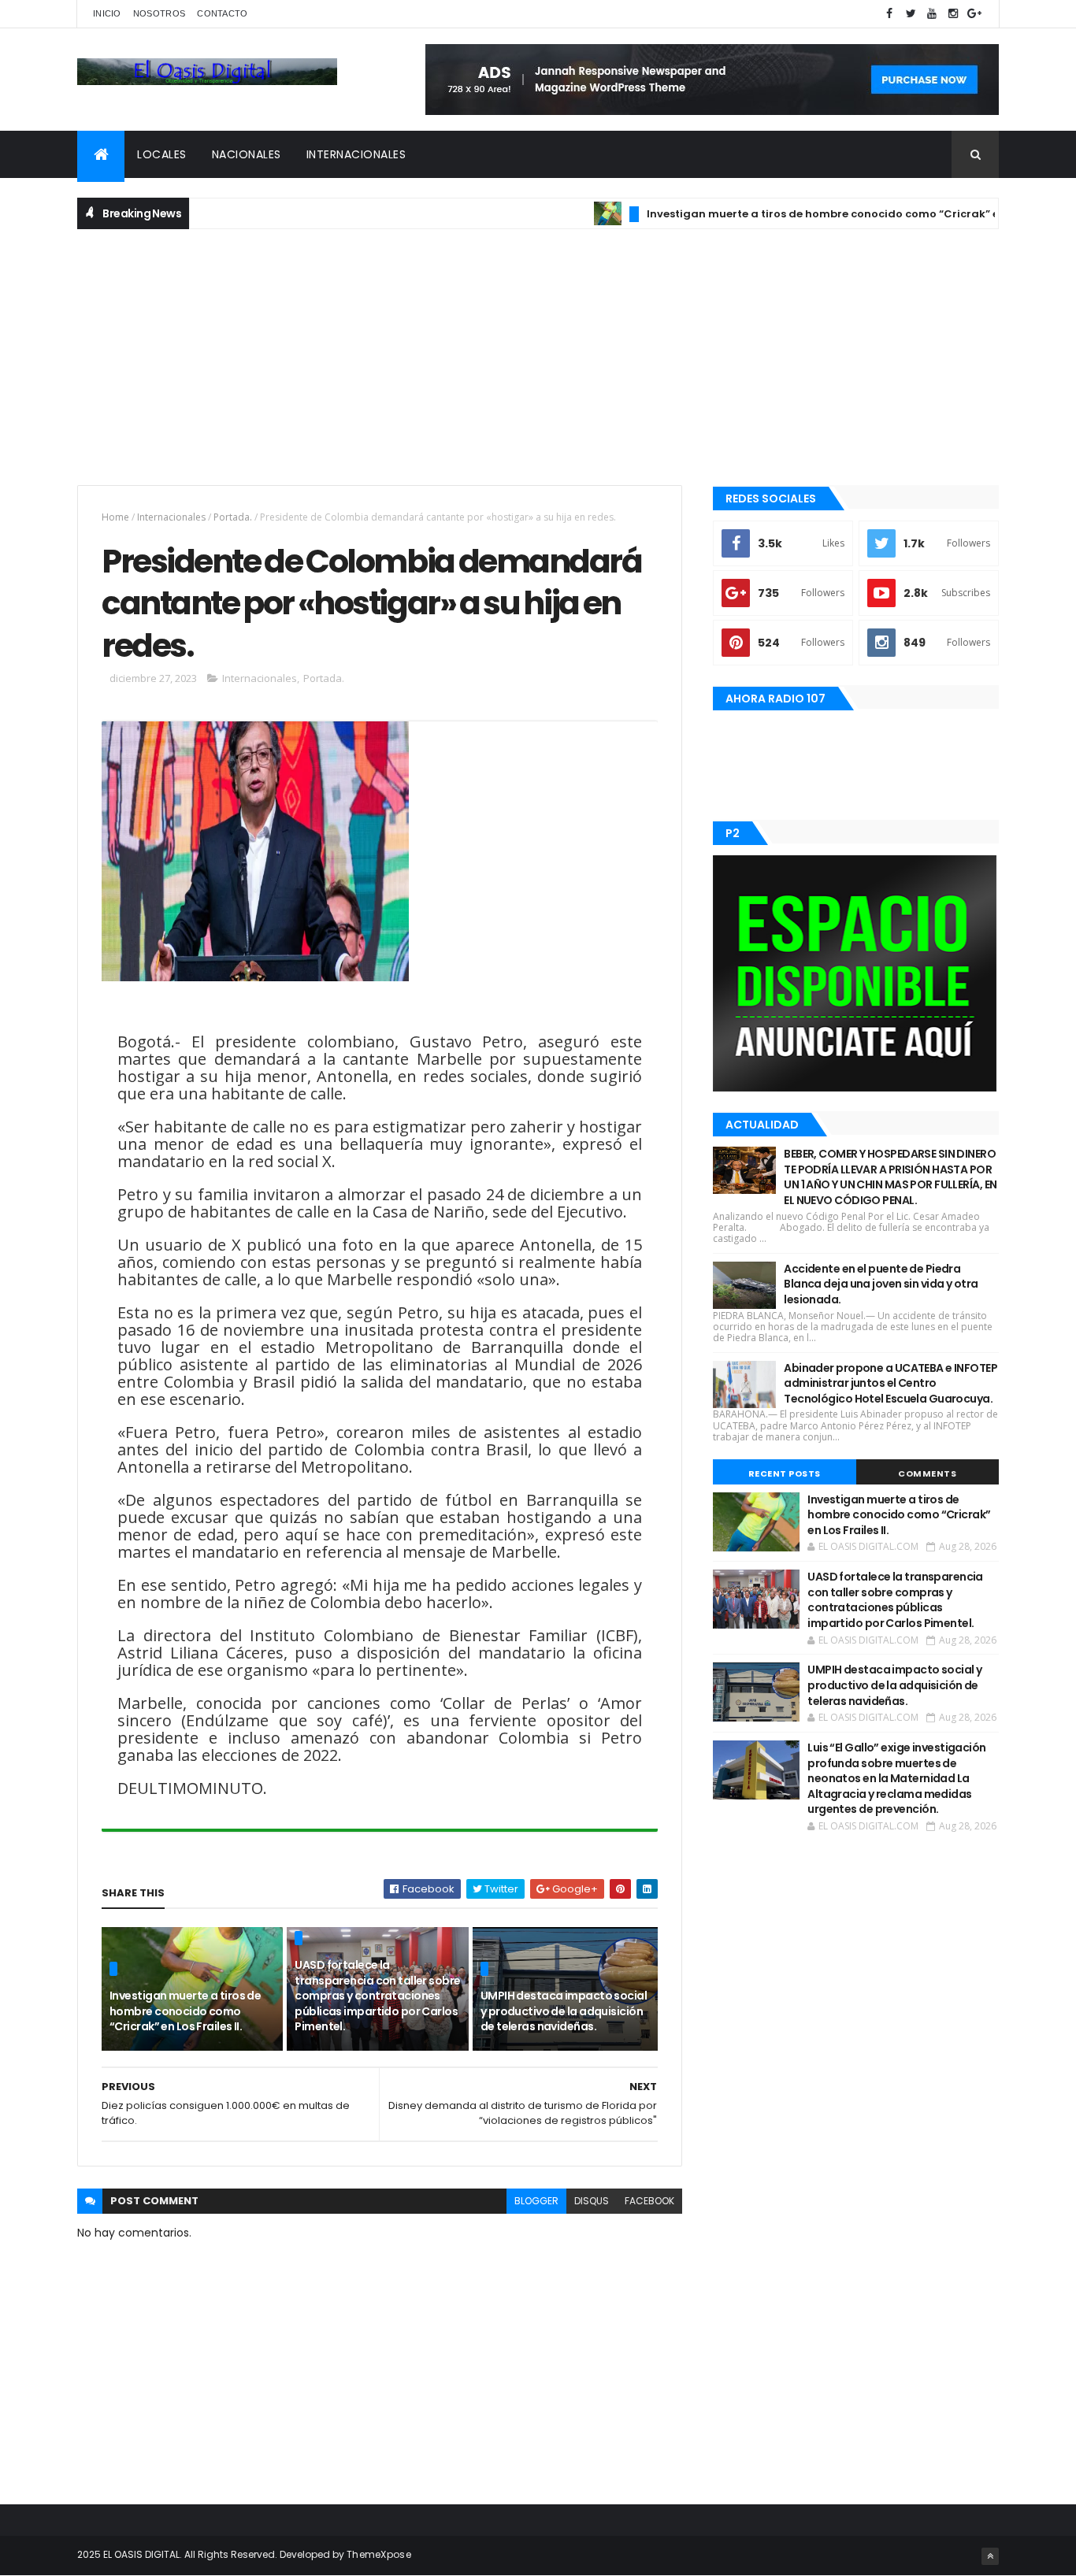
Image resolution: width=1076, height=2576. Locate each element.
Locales (162, 154)
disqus (592, 2201)
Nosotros (159, 13)
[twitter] (911, 14)
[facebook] (889, 14)
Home (115, 517)
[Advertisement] (538, 355)
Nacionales (247, 154)
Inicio (107, 13)
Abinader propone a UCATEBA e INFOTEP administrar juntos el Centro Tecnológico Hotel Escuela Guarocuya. (890, 1383)
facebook (649, 2201)
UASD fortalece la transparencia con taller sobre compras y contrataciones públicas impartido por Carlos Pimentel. (377, 1996)
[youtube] (932, 14)
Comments (927, 1473)
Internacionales (356, 154)
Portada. (233, 517)
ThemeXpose (379, 2554)
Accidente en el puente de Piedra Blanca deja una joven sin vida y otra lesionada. (881, 1284)
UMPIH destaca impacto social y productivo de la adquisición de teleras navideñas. (564, 2011)
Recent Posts (785, 1473)
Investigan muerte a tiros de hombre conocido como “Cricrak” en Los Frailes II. (816, 214)
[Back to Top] (990, 2556)
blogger (536, 2201)
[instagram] (953, 14)
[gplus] (974, 14)
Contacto (222, 13)
